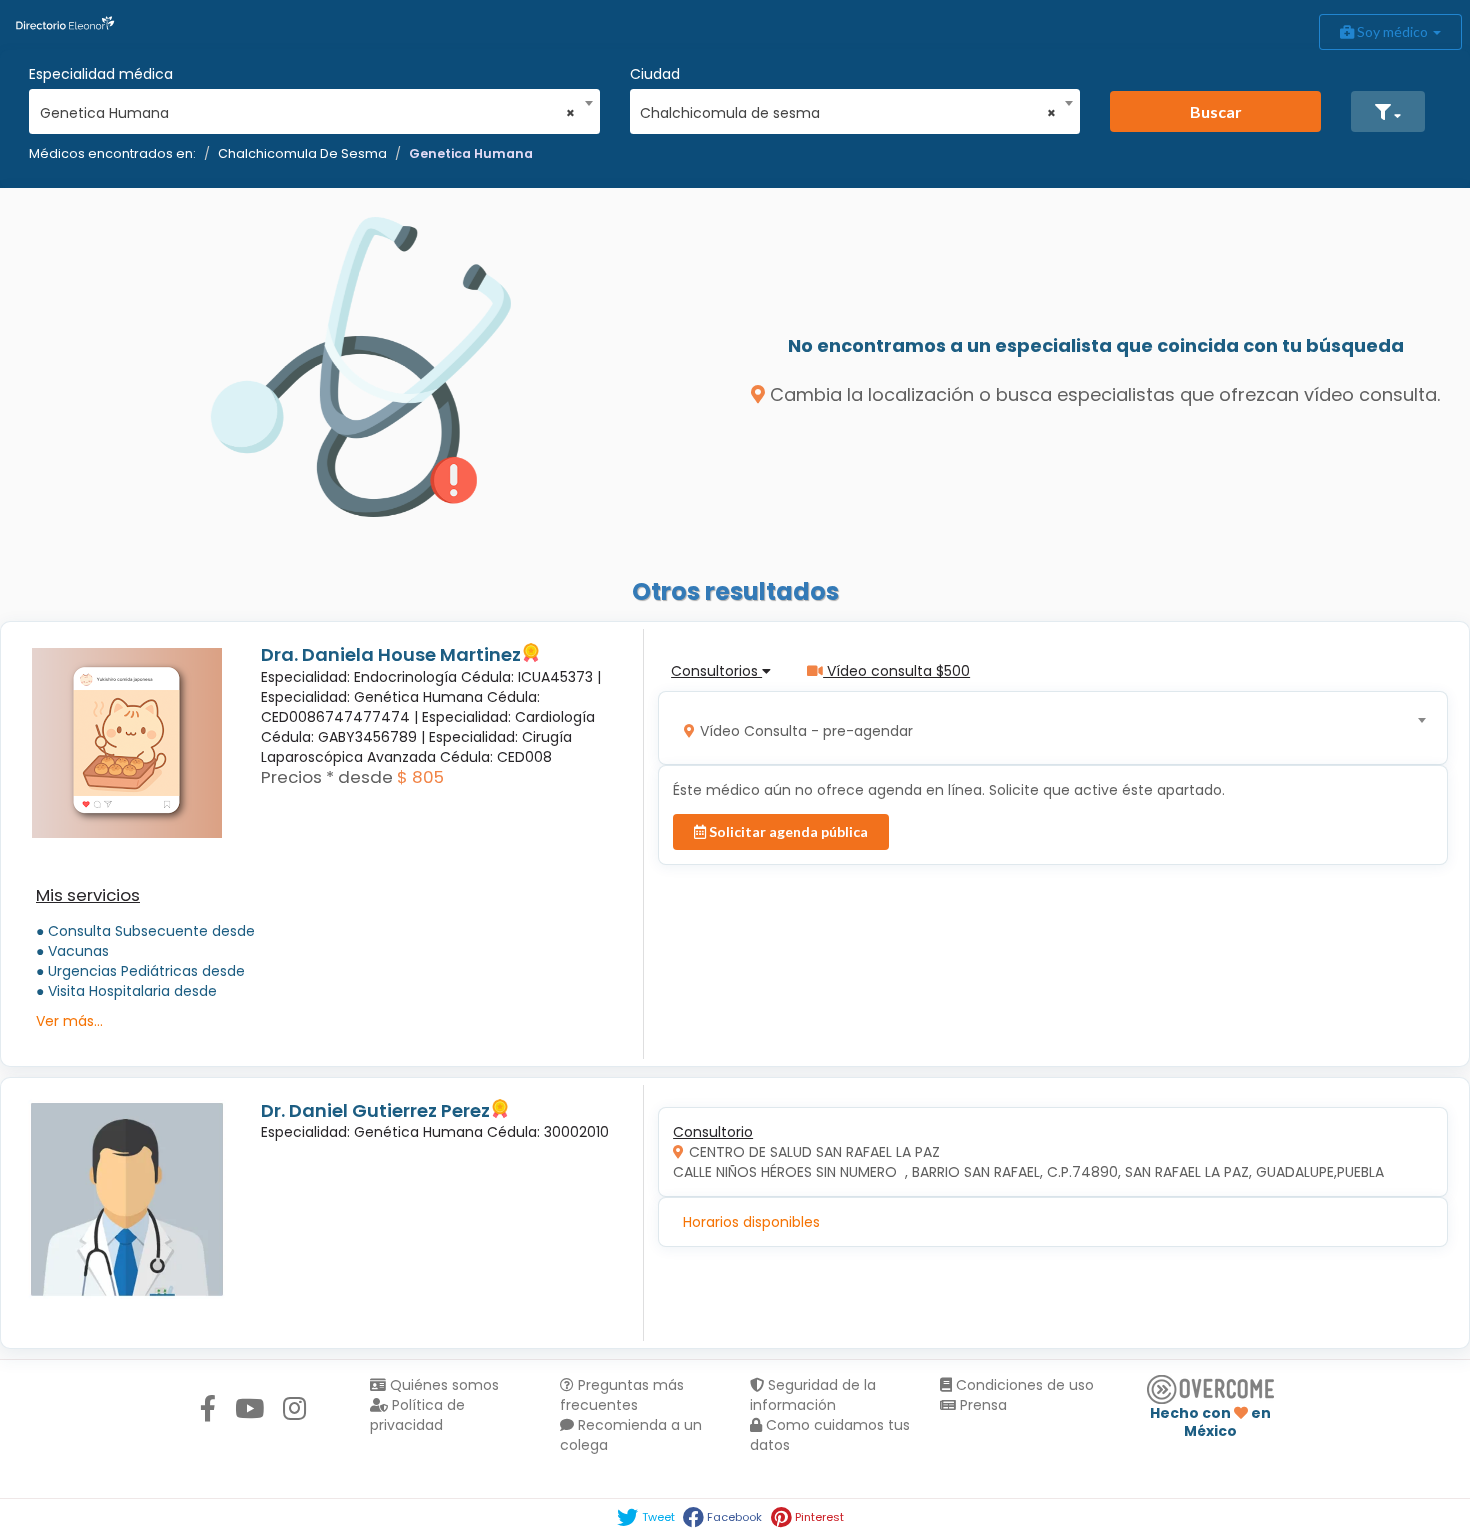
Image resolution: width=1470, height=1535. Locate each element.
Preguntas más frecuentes (622, 1395)
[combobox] (308, 108)
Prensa (981, 1405)
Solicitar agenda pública (787, 831)
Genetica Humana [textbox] (308, 113)
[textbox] (1046, 728)
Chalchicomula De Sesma (302, 153)
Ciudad (655, 74)
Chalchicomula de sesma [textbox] (848, 113)
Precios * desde (327, 777)
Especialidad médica (101, 74)
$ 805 (420, 777)
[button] (1388, 111)
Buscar (1216, 111)
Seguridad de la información (813, 1395)
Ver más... (69, 1021)
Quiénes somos (442, 1385)
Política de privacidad (417, 1415)
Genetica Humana (471, 153)
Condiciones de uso (1023, 1385)
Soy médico (1392, 31)
